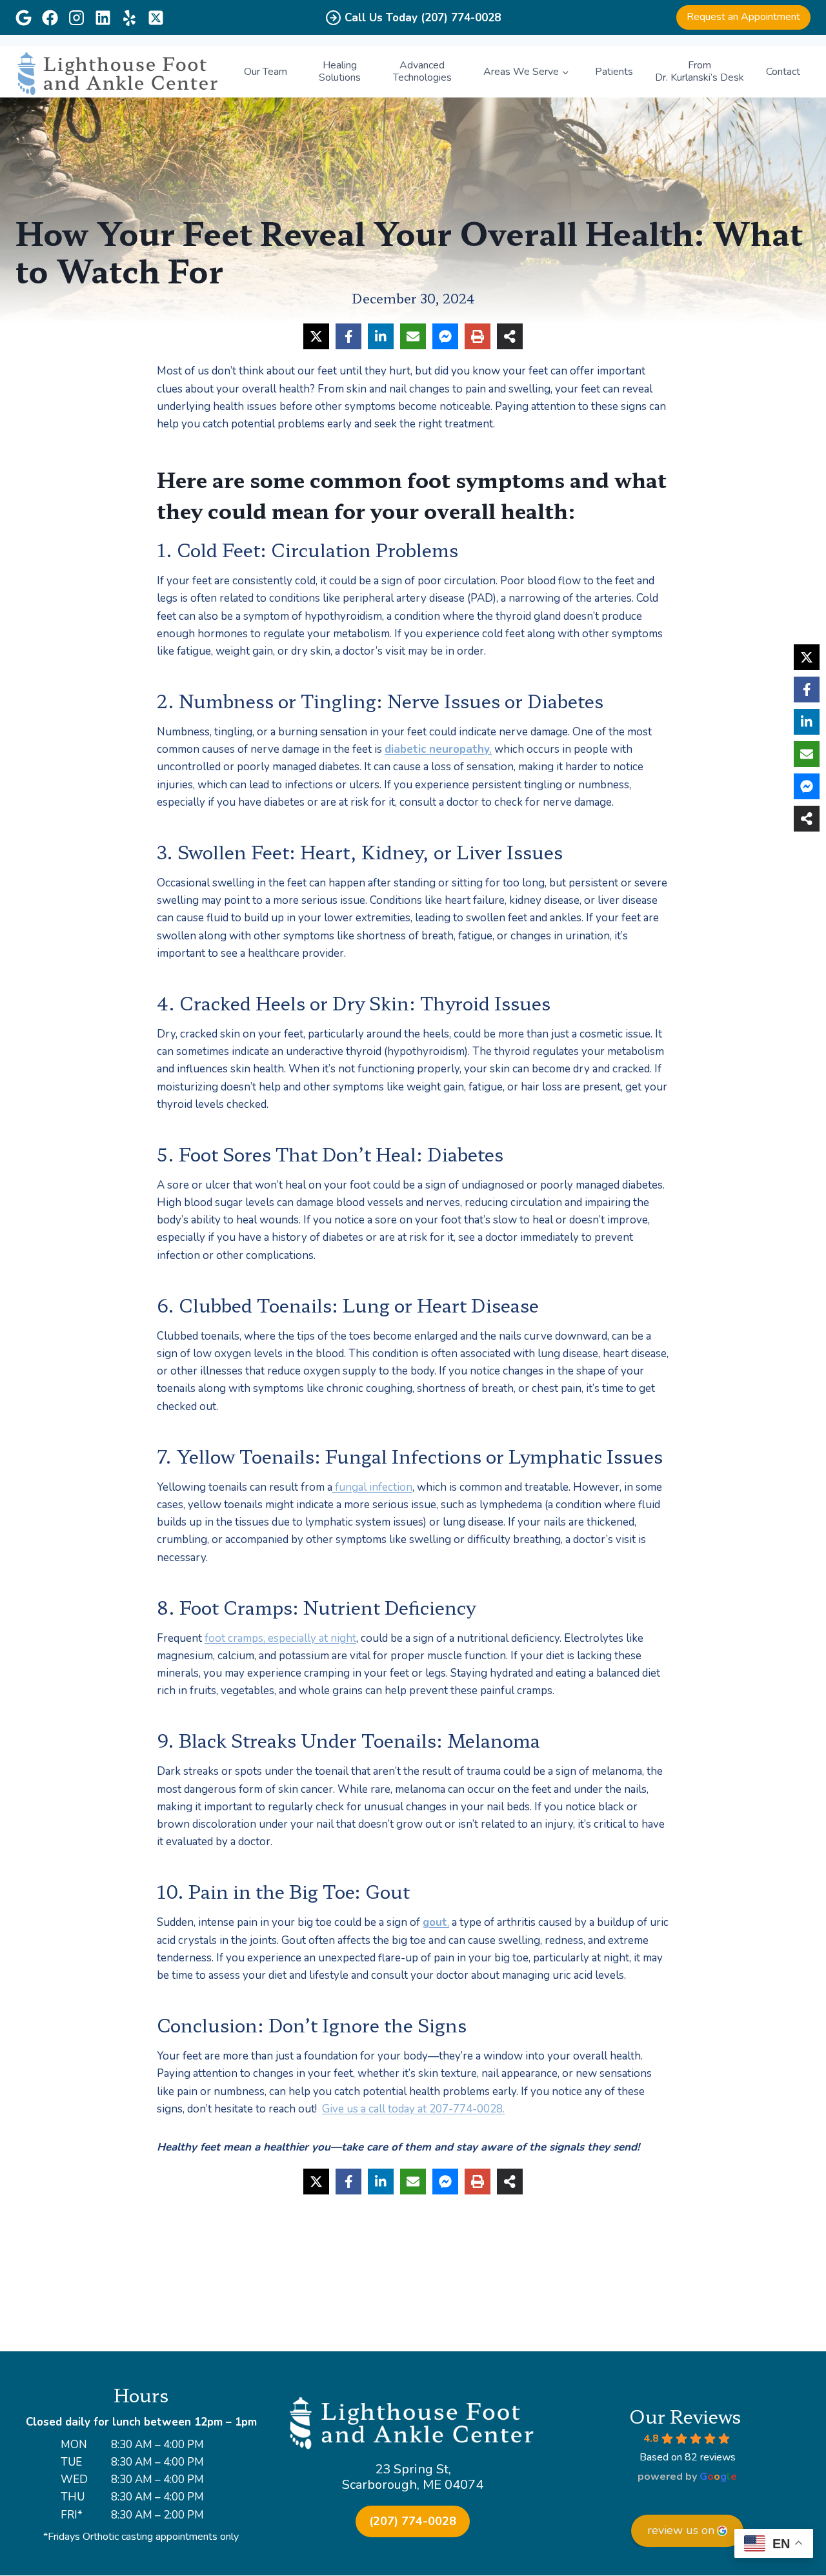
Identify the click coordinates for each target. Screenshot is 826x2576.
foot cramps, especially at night (280, 1638)
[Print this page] (478, 336)
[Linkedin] (103, 18)
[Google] (24, 18)
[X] (156, 18)
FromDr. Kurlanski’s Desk (700, 71)
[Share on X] (316, 336)
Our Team (266, 72)
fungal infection (372, 1487)
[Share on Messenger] (445, 336)
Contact (783, 72)
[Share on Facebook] (348, 336)
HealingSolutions (340, 71)
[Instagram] (76, 18)
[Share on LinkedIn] (381, 336)
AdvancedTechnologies (422, 71)
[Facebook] (50, 18)
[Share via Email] (413, 336)
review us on (681, 2530)
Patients (614, 72)
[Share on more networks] (510, 336)
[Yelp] (129, 18)
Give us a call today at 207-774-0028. (413, 2109)
